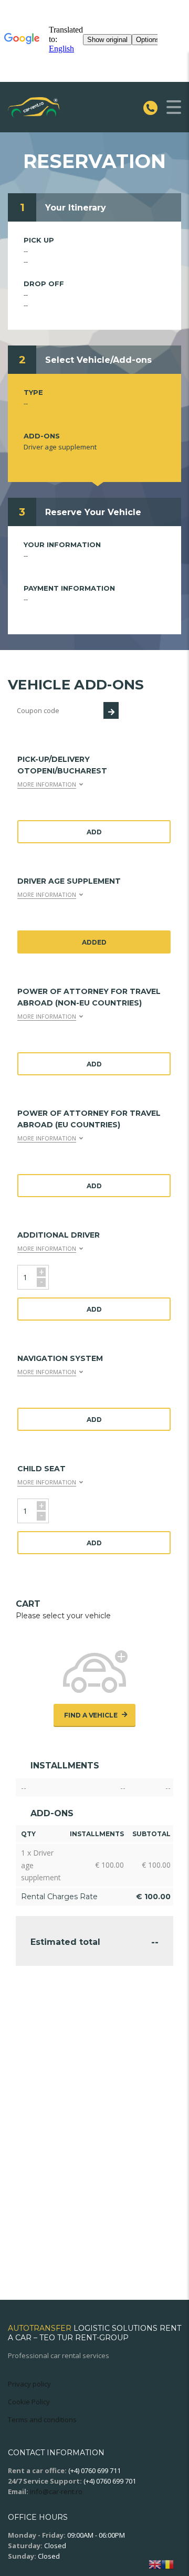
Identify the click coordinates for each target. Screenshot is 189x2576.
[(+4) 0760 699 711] (153, 107)
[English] (155, 2564)
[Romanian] (167, 2564)
